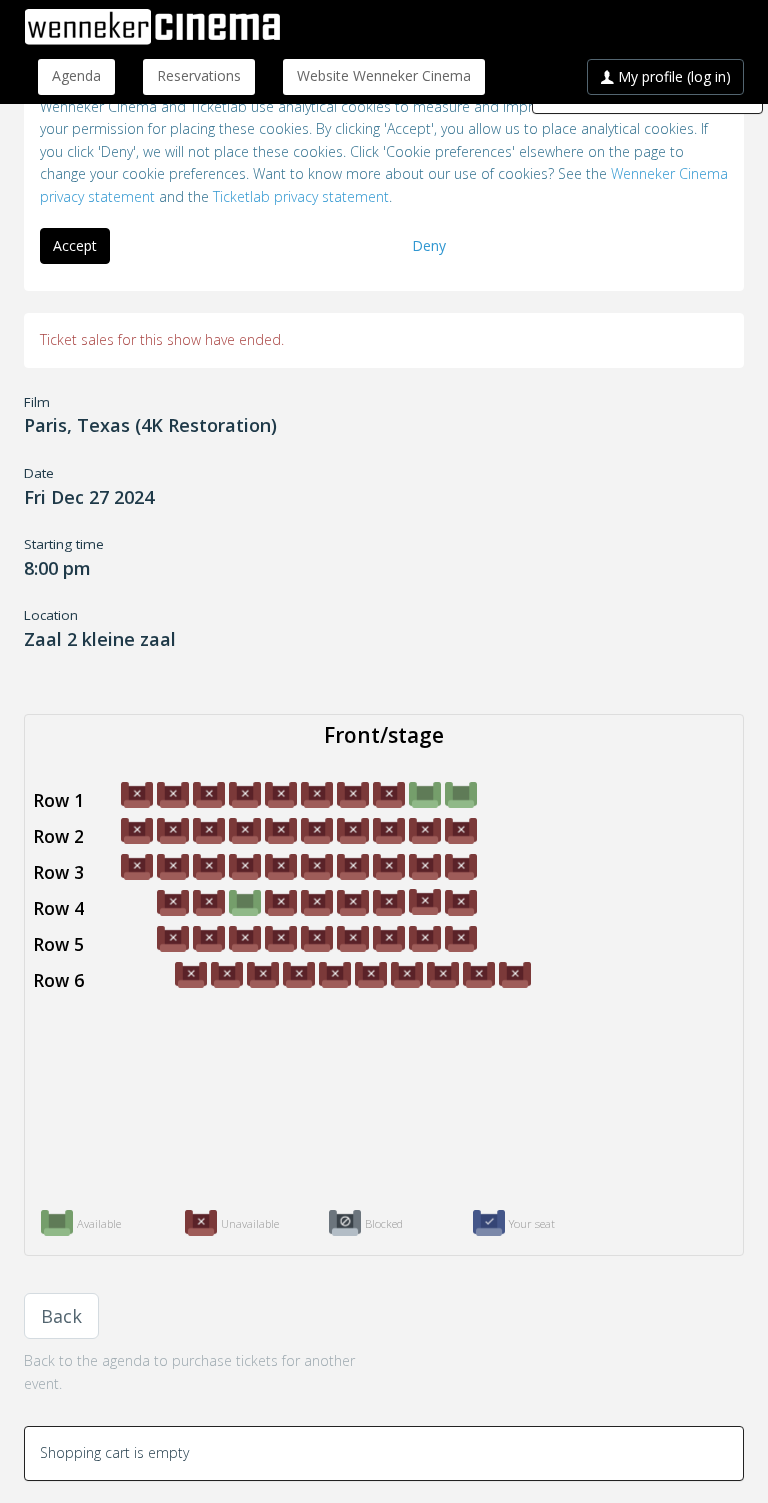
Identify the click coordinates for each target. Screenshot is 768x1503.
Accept (75, 245)
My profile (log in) (672, 76)
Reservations (199, 75)
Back (61, 1316)
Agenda (76, 75)
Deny (429, 245)
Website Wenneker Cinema (384, 75)
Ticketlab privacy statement (301, 196)
